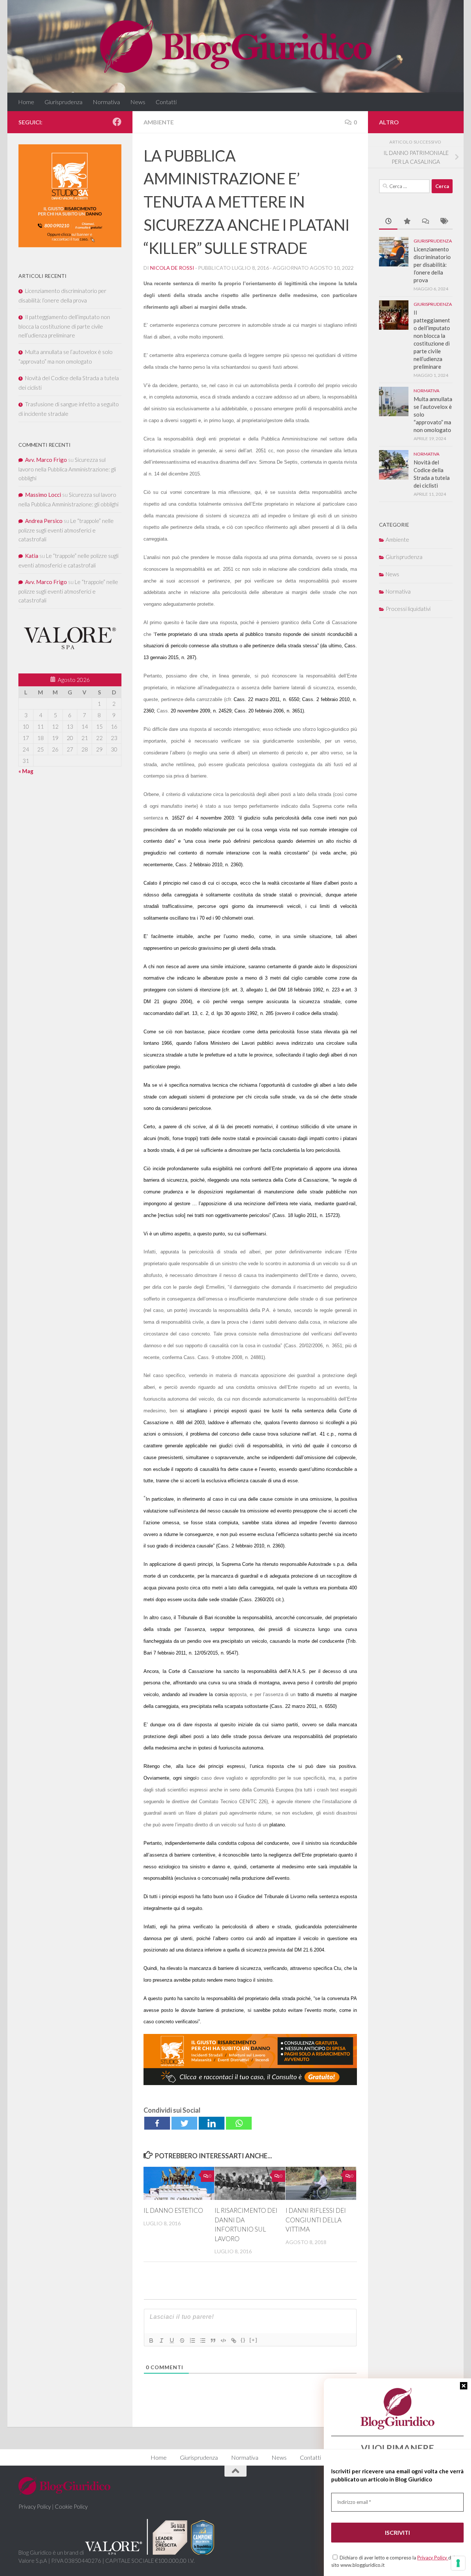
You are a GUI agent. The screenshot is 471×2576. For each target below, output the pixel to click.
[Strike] (182, 2340)
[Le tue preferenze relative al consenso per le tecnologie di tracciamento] (458, 2563)
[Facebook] (157, 2123)
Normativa (106, 102)
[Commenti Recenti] (425, 222)
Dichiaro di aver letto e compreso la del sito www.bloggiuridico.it (393, 2561)
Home (26, 102)
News (138, 102)
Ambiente (159, 122)
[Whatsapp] (239, 2123)
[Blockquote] (213, 2340)
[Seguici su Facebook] (117, 122)
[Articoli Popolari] (407, 222)
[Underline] (172, 2340)
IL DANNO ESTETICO (173, 2210)
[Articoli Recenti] (388, 222)
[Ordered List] (192, 2340)
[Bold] (151, 2340)
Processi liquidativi (408, 609)
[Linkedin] (212, 2123)
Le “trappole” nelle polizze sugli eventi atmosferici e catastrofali (66, 530)
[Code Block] (223, 2340)
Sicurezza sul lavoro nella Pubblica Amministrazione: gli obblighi (67, 469)
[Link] (234, 2340)
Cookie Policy (71, 2506)
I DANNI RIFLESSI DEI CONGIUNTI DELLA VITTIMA (316, 2220)
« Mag (26, 771)
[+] (254, 2340)
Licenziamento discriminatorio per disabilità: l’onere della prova (432, 265)
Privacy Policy (433, 2558)
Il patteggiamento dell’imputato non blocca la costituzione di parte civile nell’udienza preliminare (64, 326)
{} (243, 2340)
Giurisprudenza (63, 102)
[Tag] (443, 222)
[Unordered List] (203, 2340)
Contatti (166, 102)
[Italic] (162, 2340)
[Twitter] (184, 2123)
